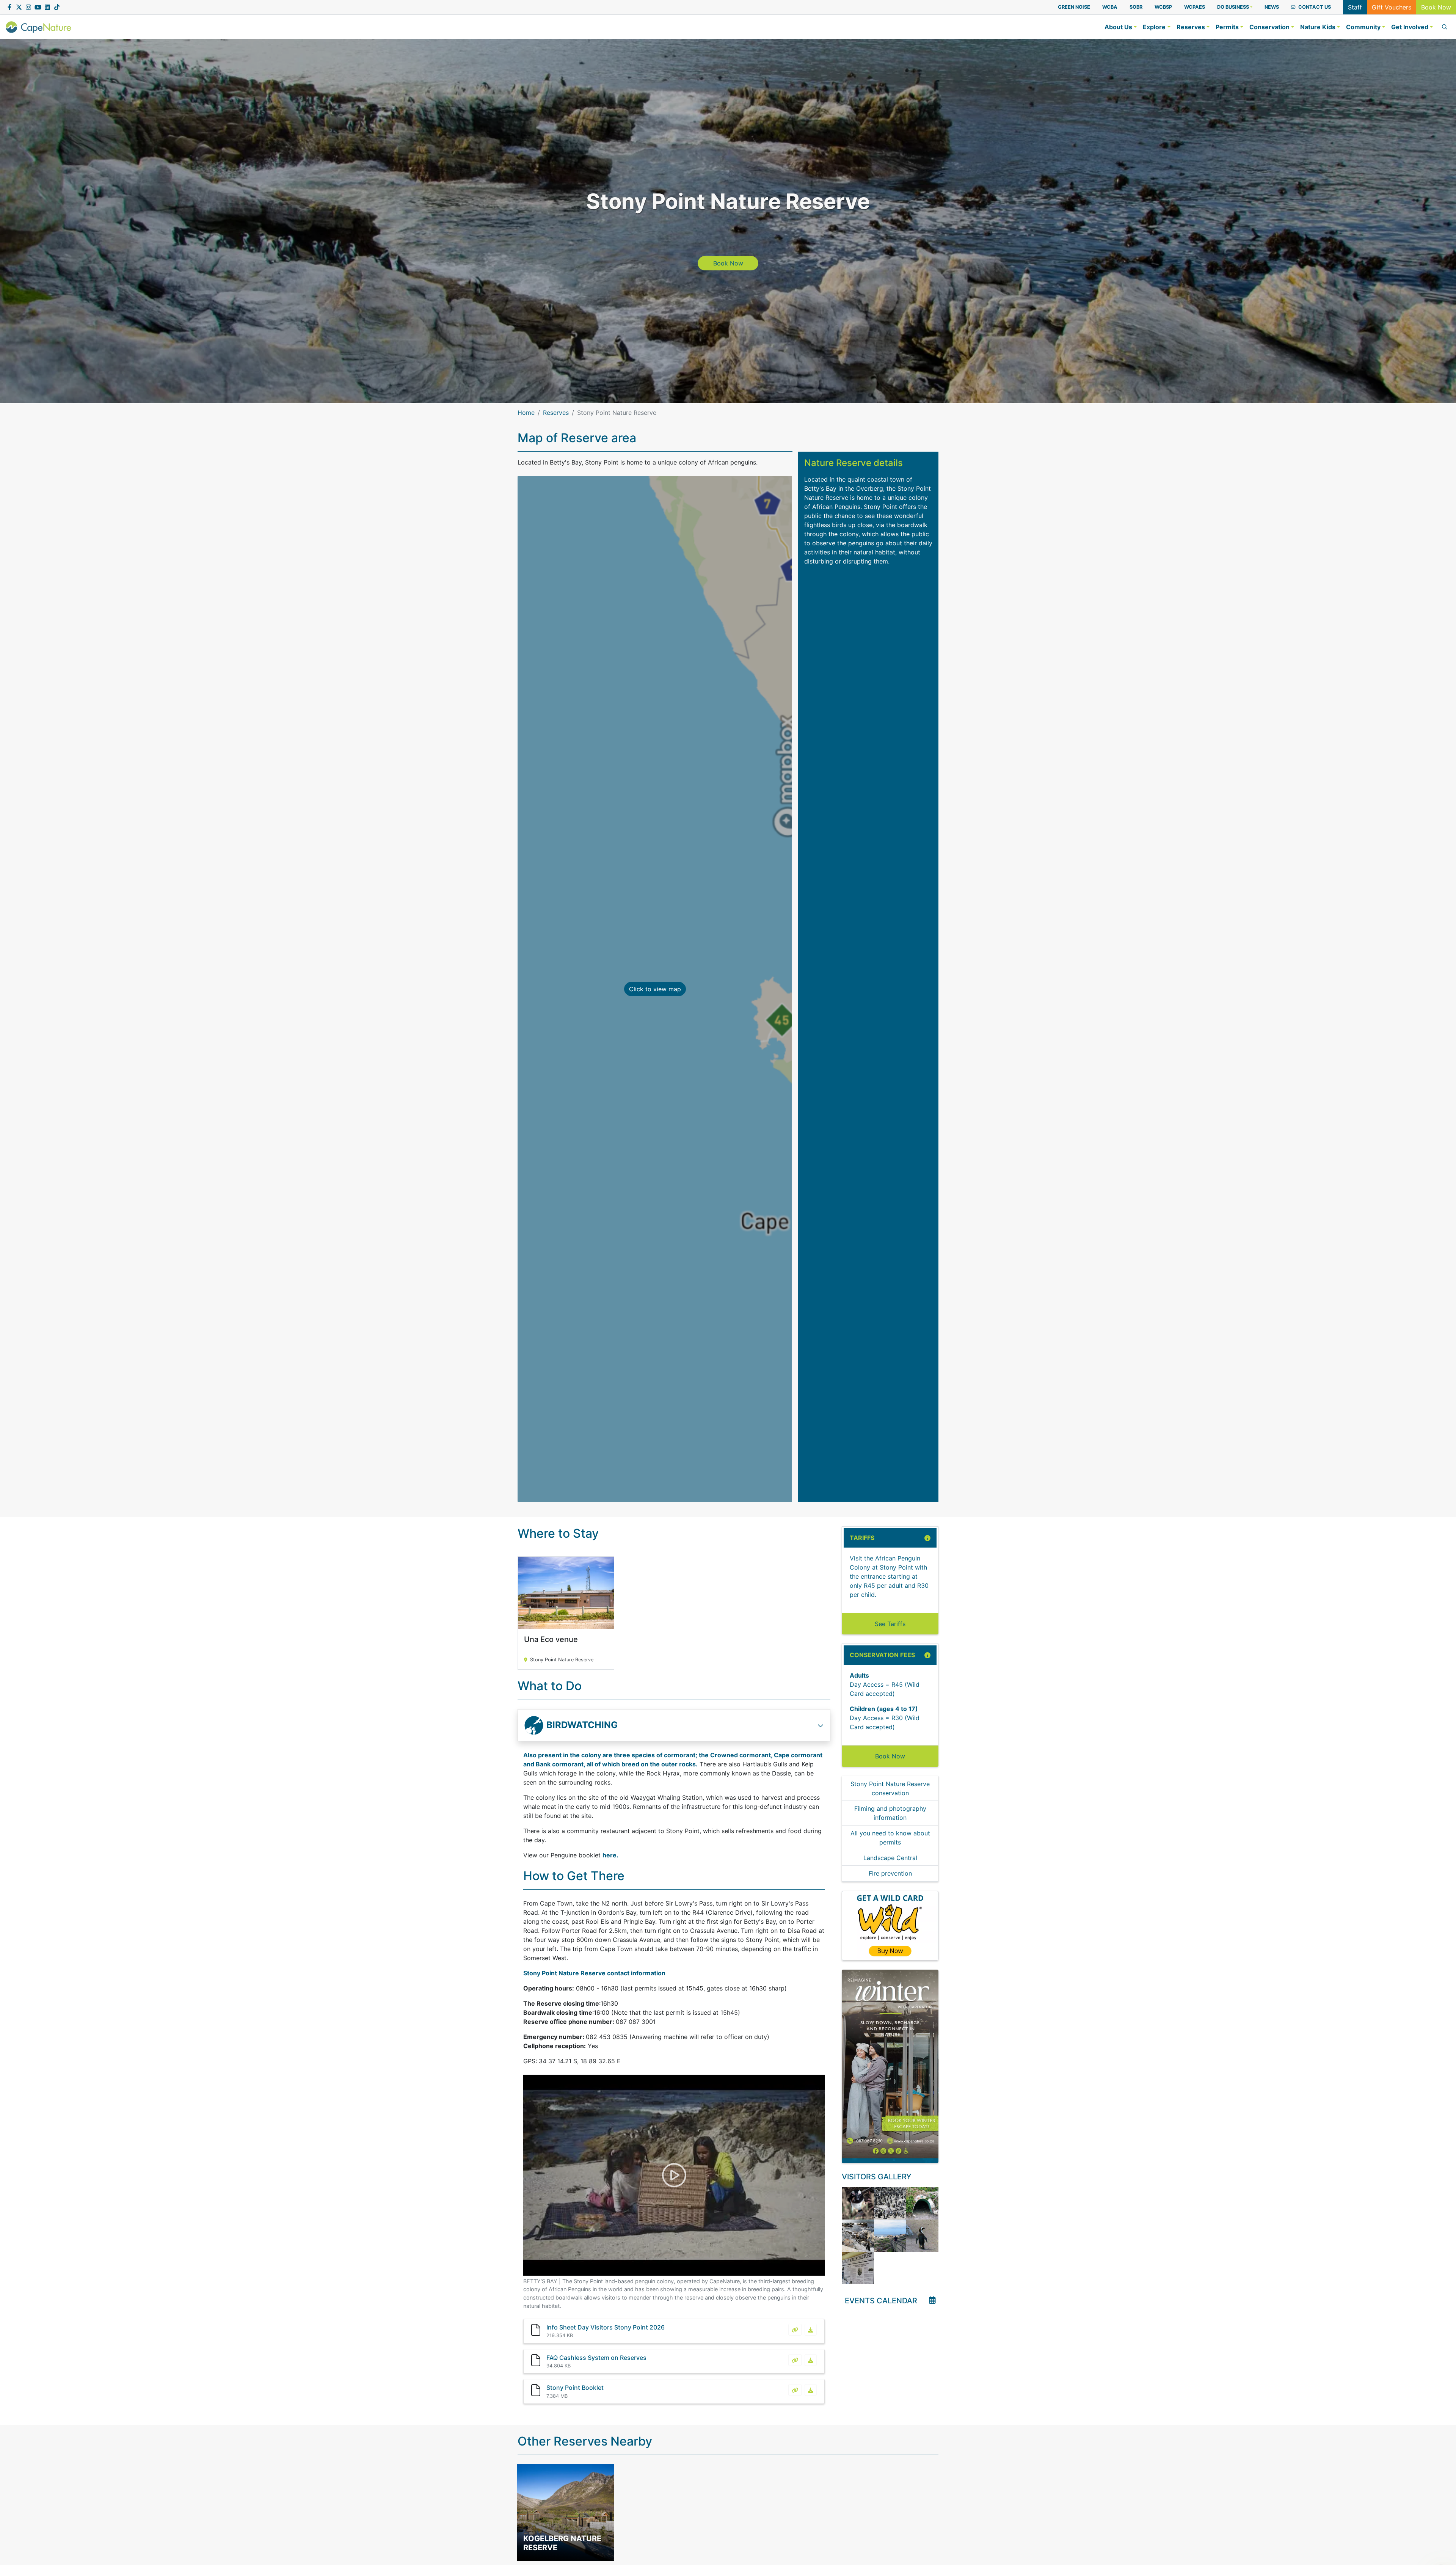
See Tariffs (890, 1624)
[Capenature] (38, 27)
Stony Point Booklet (575, 2388)
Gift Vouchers (1392, 7)
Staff (1355, 7)
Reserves (556, 413)
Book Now (1436, 7)
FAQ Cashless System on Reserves (596, 2358)
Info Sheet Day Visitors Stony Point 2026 (606, 2327)
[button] (1235, 7)
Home (526, 413)
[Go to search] (1443, 27)
